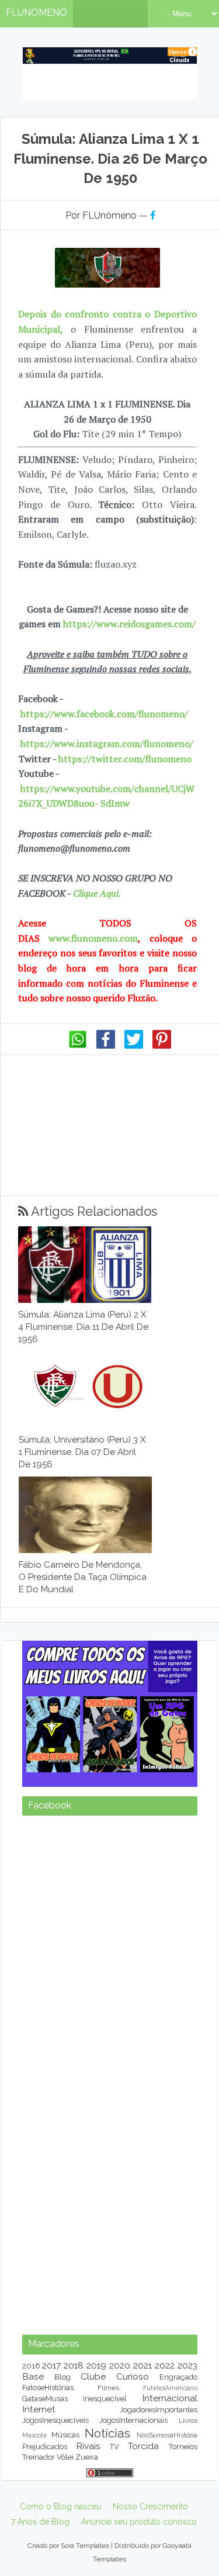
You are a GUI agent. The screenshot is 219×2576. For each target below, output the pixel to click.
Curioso (133, 2376)
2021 (142, 2365)
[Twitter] (134, 1046)
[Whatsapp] (78, 1046)
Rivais (88, 2446)
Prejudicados (45, 2447)
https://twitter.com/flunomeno (125, 759)
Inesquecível (105, 2399)
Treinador (39, 2457)
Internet (39, 2409)
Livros (188, 2421)
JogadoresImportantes (159, 2410)
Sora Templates (85, 2546)
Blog (62, 2377)
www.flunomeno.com (93, 938)
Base (33, 2376)
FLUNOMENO (36, 13)
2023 (187, 2365)
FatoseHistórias (48, 2387)
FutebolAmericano (170, 2388)
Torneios (183, 2447)
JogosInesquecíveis (55, 2420)
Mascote (34, 2435)
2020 (120, 2365)
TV (114, 2447)
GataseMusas (45, 2399)
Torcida (143, 2446)
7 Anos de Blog (40, 2522)
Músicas (65, 2435)
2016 (31, 2366)
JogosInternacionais (133, 2420)
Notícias (107, 2433)
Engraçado (178, 2377)
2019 (96, 2365)
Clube (93, 2376)
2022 (165, 2365)
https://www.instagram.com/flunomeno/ (107, 744)
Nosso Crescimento (150, 2506)
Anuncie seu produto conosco (139, 2522)
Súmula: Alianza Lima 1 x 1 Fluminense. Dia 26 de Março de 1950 (110, 158)
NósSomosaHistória (167, 2435)
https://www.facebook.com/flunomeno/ (104, 714)
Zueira (87, 2457)
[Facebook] (106, 1046)
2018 (74, 2365)
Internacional (170, 2398)
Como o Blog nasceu (60, 2506)
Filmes (108, 2388)
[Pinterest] (162, 1046)
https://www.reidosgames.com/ (129, 624)
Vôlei (65, 2457)
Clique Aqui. (96, 893)
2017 (51, 2365)
